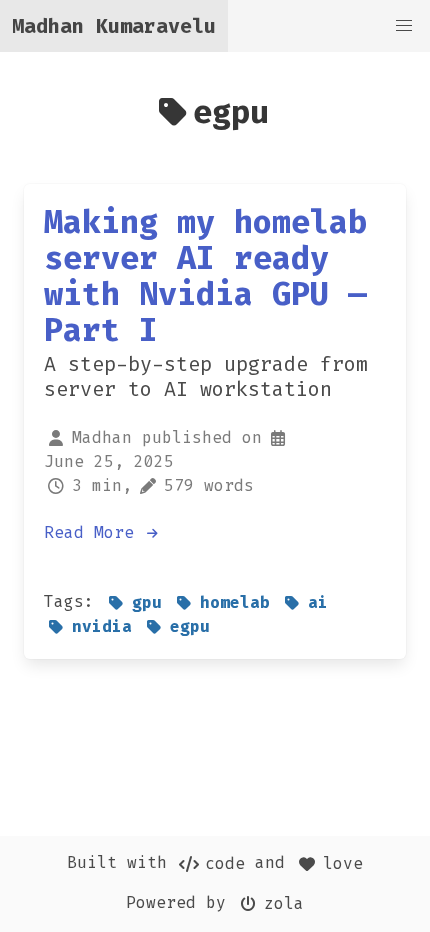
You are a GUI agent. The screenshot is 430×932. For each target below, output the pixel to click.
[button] (404, 26)
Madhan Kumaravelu (114, 26)
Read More (94, 532)
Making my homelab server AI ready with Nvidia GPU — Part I (205, 276)
